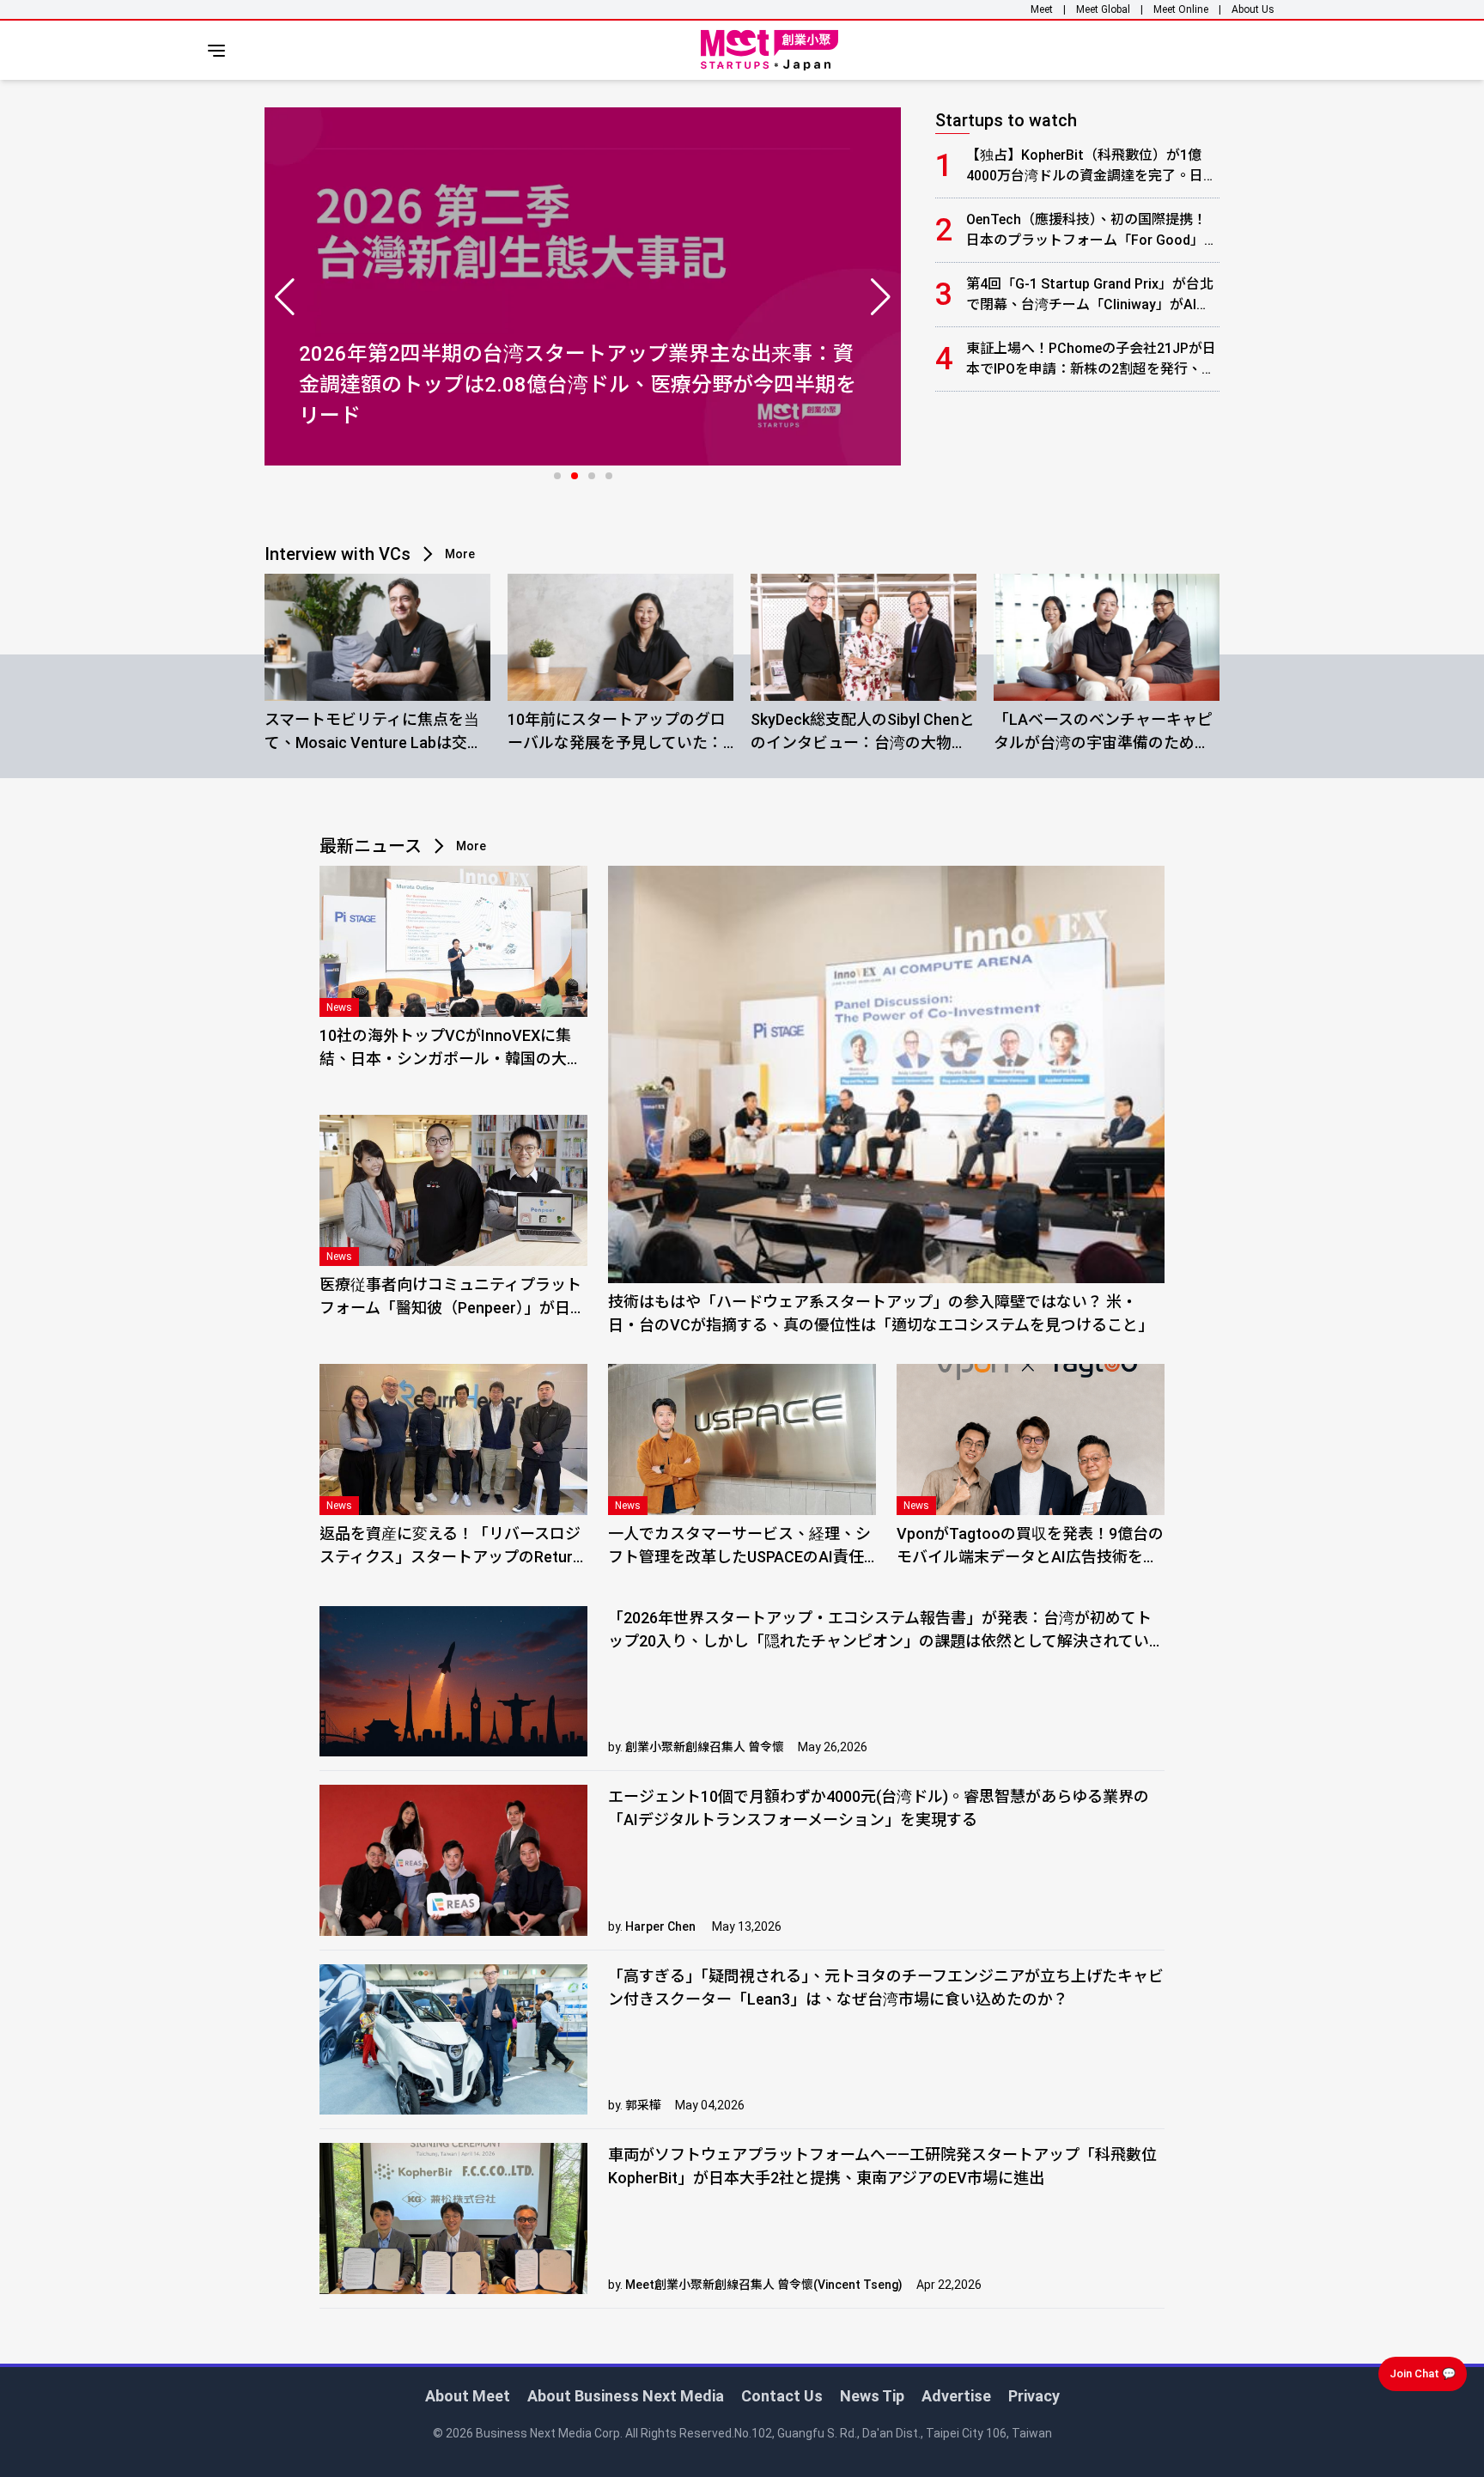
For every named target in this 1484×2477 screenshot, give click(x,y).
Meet (1042, 9)
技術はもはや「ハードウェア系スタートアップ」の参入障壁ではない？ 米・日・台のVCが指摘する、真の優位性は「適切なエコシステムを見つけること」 (881, 1313)
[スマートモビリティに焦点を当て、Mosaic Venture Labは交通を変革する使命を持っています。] (377, 637)
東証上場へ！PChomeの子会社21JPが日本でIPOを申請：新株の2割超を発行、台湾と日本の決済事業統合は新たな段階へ (1091, 360)
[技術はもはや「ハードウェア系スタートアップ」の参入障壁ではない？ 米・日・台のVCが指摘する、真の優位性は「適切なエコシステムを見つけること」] (886, 1074)
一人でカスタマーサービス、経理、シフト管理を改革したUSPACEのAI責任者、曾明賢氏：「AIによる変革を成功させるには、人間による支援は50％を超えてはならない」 (740, 1546)
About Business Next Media (626, 2396)
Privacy (1034, 2396)
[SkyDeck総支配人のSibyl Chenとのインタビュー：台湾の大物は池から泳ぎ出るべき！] (864, 637)
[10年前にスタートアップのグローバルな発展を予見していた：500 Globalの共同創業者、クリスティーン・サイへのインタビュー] (620, 637)
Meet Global (1103, 9)
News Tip (872, 2396)
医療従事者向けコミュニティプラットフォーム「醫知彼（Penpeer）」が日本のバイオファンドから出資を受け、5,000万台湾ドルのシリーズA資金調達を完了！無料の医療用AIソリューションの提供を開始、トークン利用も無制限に (453, 1297)
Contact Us (782, 2396)
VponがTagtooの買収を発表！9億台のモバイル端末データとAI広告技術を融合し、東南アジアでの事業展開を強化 (1030, 1546)
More (460, 554)
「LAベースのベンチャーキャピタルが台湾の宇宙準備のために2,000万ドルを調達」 (1103, 732)
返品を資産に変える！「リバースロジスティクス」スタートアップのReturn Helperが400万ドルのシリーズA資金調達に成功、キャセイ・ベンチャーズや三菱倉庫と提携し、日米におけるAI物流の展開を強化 (453, 1546)
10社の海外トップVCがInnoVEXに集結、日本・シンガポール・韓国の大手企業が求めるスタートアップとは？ (451, 1048)
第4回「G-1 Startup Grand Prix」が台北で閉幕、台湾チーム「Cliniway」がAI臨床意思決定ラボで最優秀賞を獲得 (1090, 295)
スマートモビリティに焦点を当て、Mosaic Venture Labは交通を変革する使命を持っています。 (374, 732)
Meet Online (1181, 9)
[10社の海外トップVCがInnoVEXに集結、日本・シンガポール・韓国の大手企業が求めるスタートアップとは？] (453, 941)
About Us (1253, 9)
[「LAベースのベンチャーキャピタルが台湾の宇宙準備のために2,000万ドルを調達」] (1107, 637)
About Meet (468, 2396)
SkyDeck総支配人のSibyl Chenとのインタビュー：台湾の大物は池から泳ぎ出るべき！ (863, 732)
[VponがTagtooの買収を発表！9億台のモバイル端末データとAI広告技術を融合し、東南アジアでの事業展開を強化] (1031, 1439)
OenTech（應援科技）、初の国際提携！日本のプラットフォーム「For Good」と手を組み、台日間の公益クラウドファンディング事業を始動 (1092, 231)
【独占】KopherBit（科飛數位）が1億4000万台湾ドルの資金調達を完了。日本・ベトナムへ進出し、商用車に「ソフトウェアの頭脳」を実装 (1090, 167)
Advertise (956, 2396)
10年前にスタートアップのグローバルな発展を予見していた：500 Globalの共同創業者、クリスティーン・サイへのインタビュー (617, 732)
